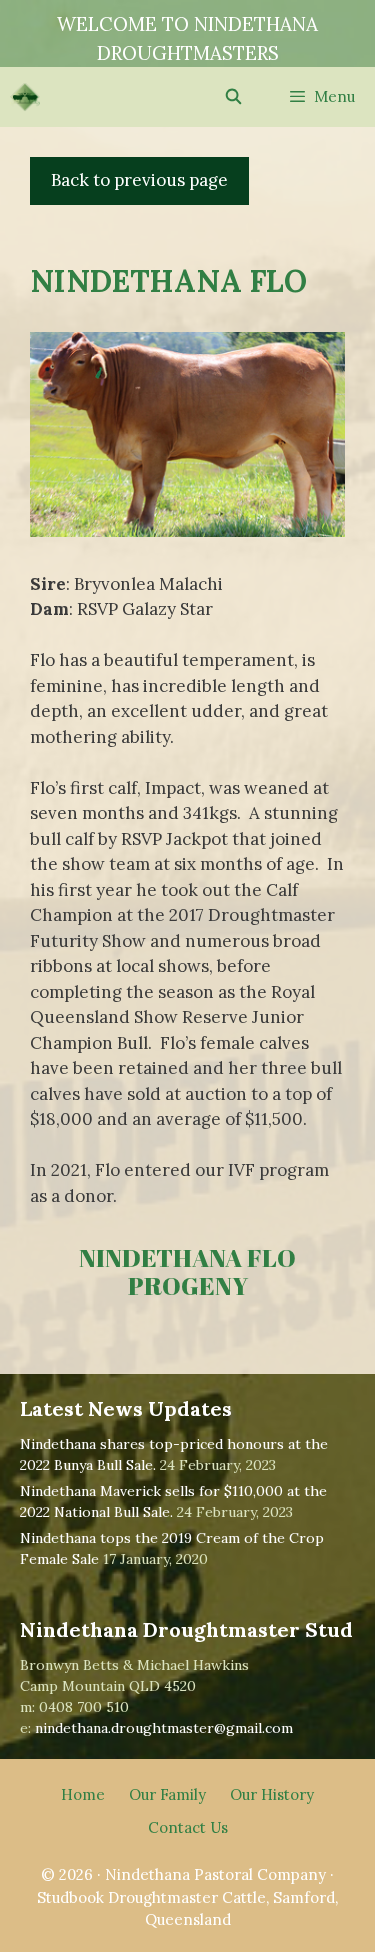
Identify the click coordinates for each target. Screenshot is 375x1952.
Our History (272, 1794)
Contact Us (188, 1827)
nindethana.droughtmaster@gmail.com (164, 1728)
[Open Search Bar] (232, 97)
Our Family (167, 1794)
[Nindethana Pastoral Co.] (25, 97)
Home (83, 1794)
